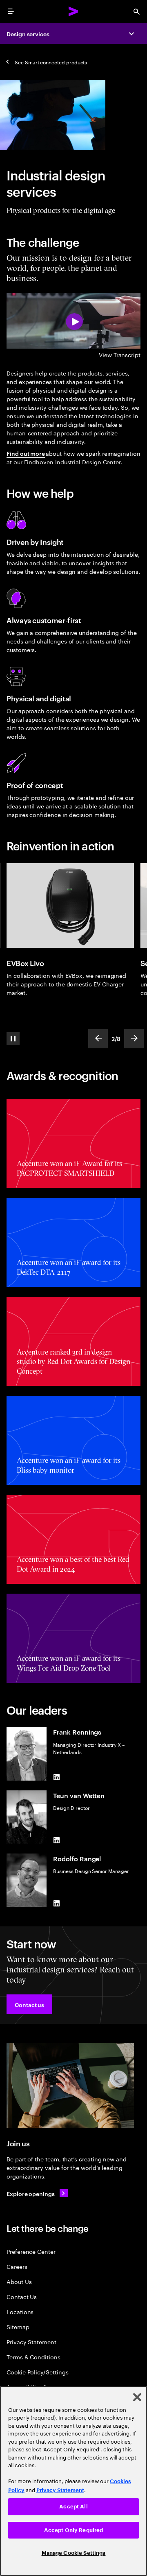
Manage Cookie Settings (74, 2553)
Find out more (26, 453)
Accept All (73, 2507)
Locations (20, 2311)
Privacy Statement (31, 2342)
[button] (29, 2004)
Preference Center (31, 2251)
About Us (19, 2281)
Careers (17, 2266)
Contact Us (22, 2296)
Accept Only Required (74, 2530)
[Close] (137, 2397)
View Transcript (120, 355)
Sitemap (18, 2327)
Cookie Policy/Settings (37, 2372)
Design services (28, 34)
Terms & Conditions (33, 2357)
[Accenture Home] (73, 11)
